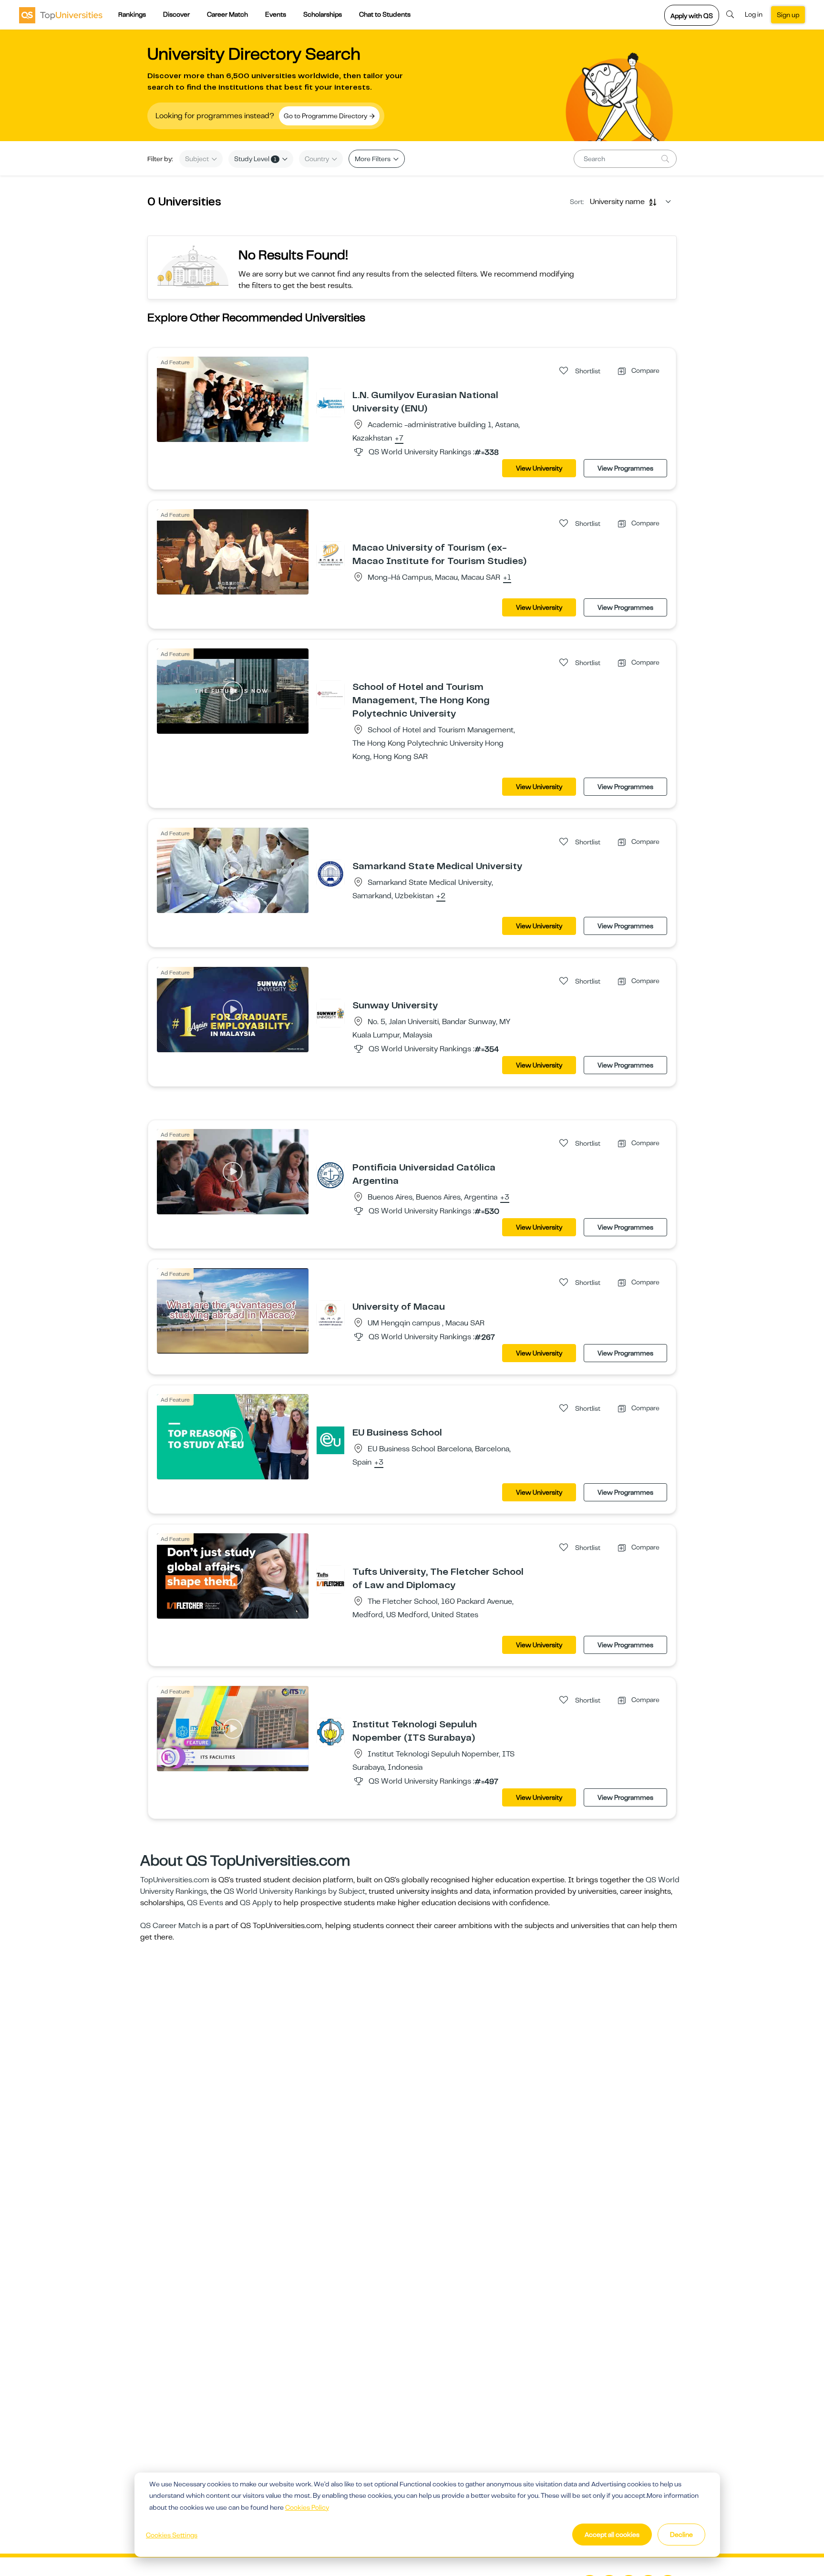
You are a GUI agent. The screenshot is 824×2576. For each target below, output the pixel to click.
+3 (505, 1198)
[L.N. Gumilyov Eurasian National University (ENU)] (330, 402)
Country (318, 159)
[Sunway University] (330, 1013)
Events (276, 14)
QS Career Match (170, 1926)
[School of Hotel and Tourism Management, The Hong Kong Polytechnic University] (330, 694)
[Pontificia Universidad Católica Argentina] (330, 1175)
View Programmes (625, 468)
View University (539, 468)
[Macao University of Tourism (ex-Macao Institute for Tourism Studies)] (330, 555)
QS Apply (256, 1903)
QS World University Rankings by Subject (294, 1891)
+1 (507, 578)
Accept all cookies (612, 2535)
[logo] (61, 15)
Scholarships (323, 14)
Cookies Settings (172, 2535)
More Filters (373, 159)
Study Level (255, 159)
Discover (176, 14)
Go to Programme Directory (326, 116)
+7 (399, 439)
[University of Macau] (330, 1314)
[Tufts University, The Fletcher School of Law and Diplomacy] (330, 1579)
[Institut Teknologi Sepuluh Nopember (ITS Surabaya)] (330, 1732)
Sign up (788, 15)
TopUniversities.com (175, 1880)
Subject (198, 159)
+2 (441, 896)
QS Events (205, 1903)
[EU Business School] (330, 1440)
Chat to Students (385, 14)
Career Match (227, 14)
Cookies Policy (307, 2507)
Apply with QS (692, 16)
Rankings (132, 14)
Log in (754, 14)
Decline (681, 2535)
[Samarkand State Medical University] (330, 873)
